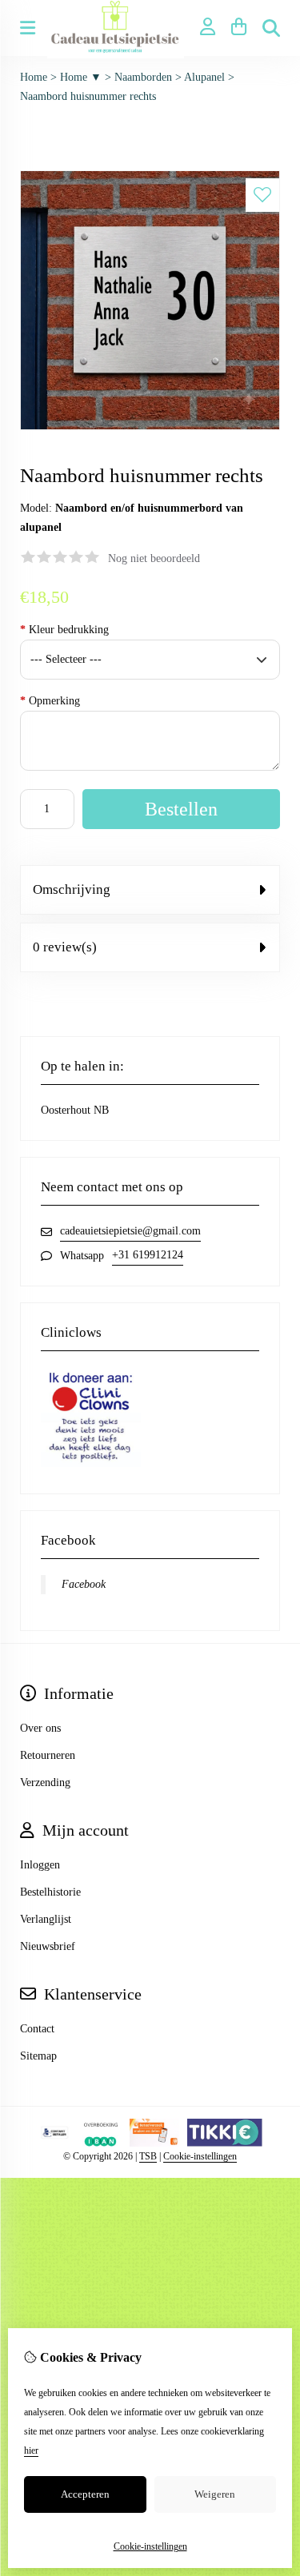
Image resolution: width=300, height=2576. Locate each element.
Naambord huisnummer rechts (88, 96)
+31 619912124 (148, 1255)
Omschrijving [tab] (72, 889)
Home (34, 77)
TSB (148, 2156)
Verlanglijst (46, 1919)
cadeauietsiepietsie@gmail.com (130, 1231)
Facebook (84, 1584)
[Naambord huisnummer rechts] (150, 427)
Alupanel (204, 77)
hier (31, 2450)
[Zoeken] (271, 28)
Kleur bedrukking (64, 630)
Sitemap (38, 2056)
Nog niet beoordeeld (154, 558)
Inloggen (40, 1865)
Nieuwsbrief (48, 1946)
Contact (37, 2029)
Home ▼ (81, 77)
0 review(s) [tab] (65, 947)
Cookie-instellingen (200, 2156)
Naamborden (143, 77)
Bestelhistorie (50, 1892)
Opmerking (50, 701)
